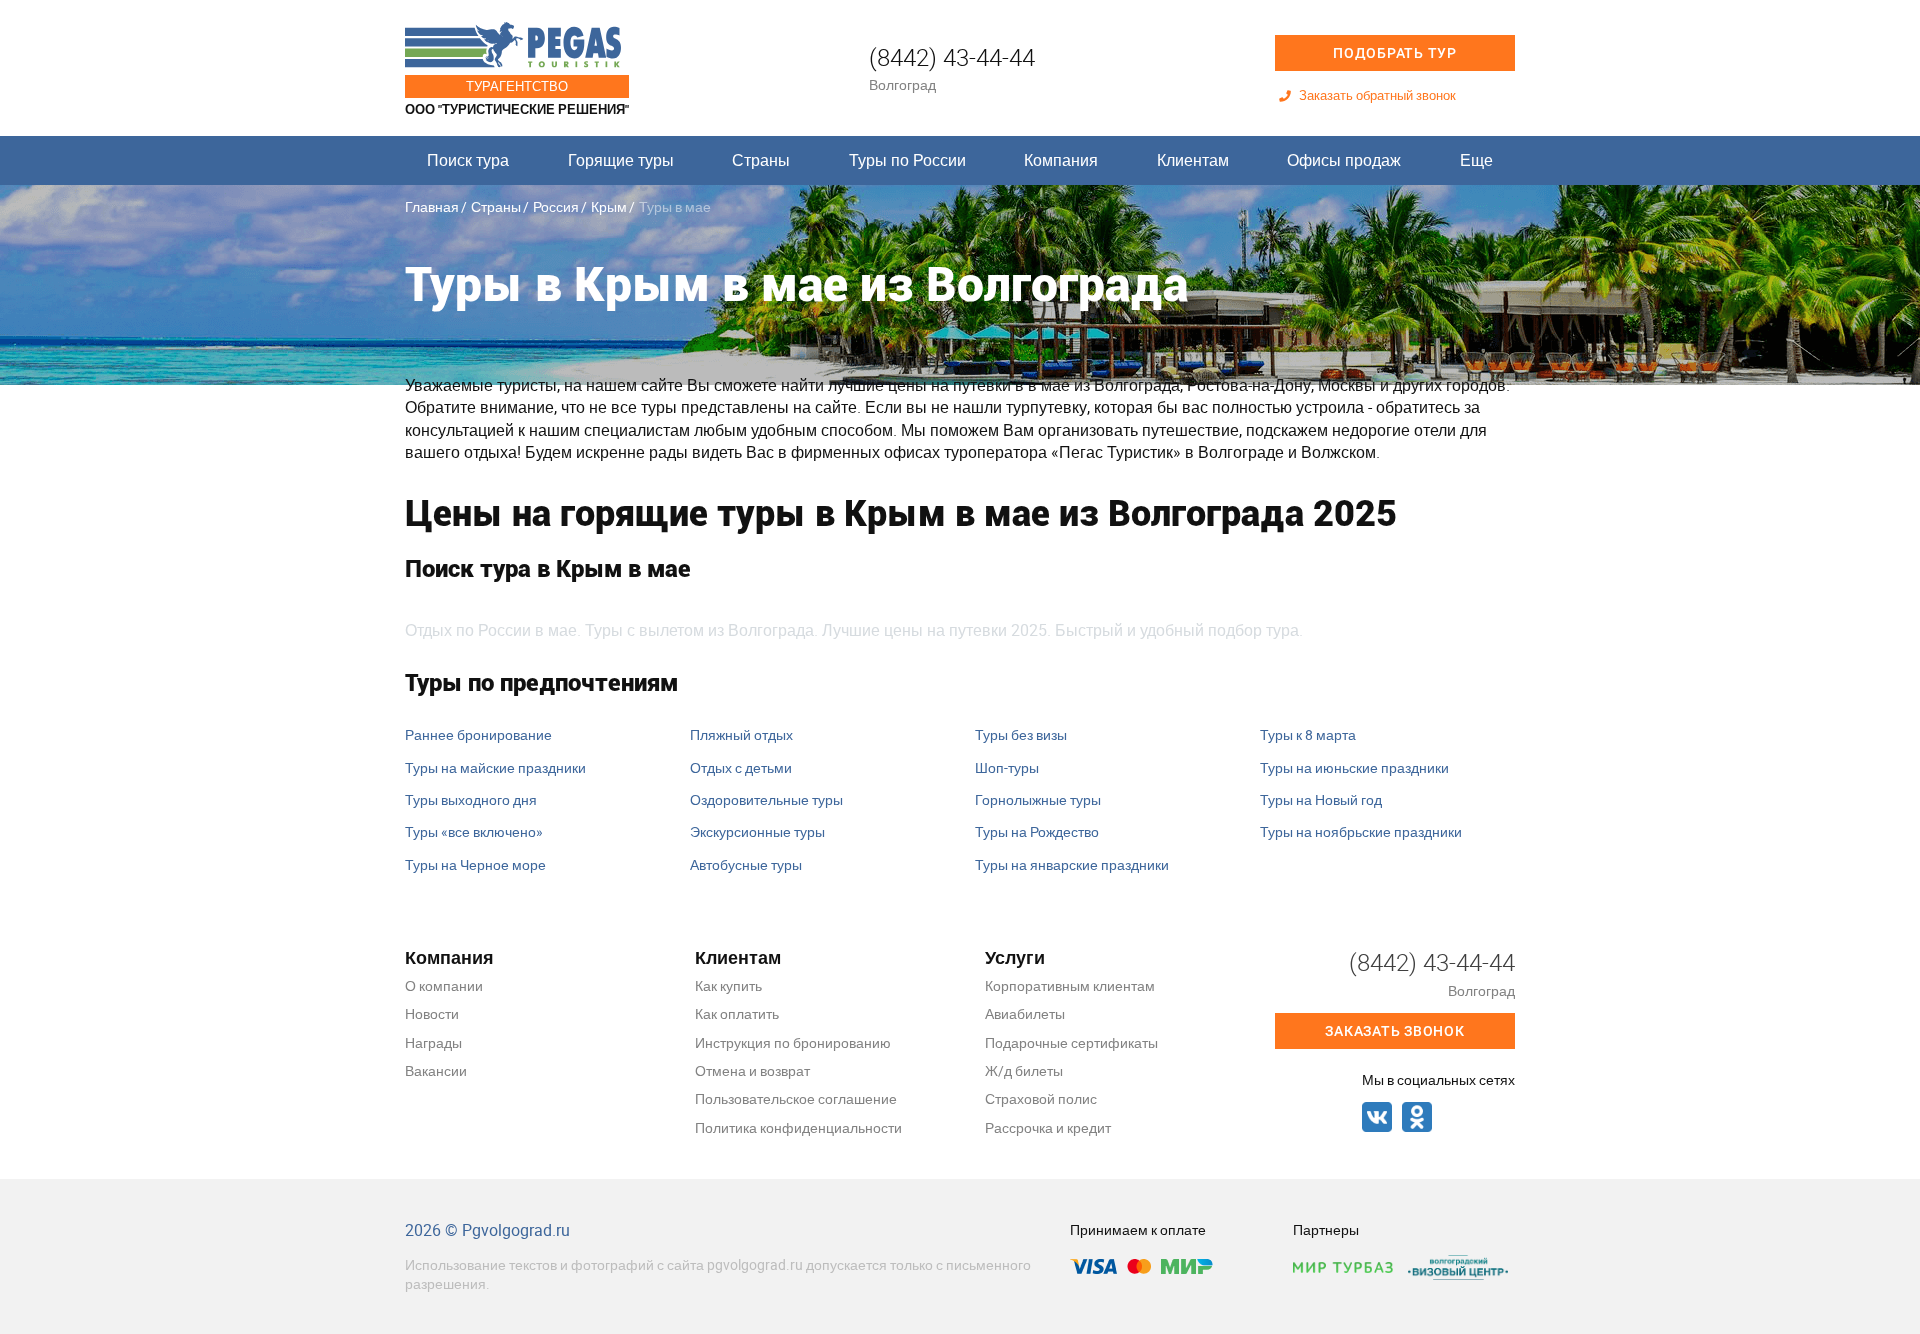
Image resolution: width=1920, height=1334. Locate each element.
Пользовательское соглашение (796, 1098)
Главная (432, 206)
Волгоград (902, 84)
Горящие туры (621, 160)
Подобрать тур (1395, 53)
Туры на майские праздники (495, 767)
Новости (432, 1013)
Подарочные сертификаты (1071, 1042)
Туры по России (907, 160)
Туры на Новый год (1321, 799)
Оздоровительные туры (766, 799)
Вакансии (436, 1070)
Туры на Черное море (475, 864)
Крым (609, 206)
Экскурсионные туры (757, 831)
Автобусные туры (746, 864)
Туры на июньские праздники (1354, 767)
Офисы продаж (1344, 160)
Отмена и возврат (752, 1070)
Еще (1476, 160)
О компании (444, 985)
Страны (761, 160)
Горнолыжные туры (1038, 799)
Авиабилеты (1025, 1013)
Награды (433, 1042)
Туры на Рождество (1037, 831)
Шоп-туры (1007, 767)
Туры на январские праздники (1072, 864)
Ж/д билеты (1024, 1070)
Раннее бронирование (478, 734)
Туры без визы (1021, 734)
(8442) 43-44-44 (952, 57)
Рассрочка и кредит (1048, 1127)
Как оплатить (737, 1013)
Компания (1061, 160)
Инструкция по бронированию (793, 1042)
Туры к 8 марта (1308, 734)
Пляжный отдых (741, 734)
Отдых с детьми (741, 767)
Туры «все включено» (474, 831)
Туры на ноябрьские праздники (1361, 831)
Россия (556, 206)
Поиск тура (468, 160)
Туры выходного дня (471, 799)
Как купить (728, 985)
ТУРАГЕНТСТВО (517, 86)
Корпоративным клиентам (1070, 985)
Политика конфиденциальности (798, 1127)
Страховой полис (1041, 1098)
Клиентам (1193, 160)
